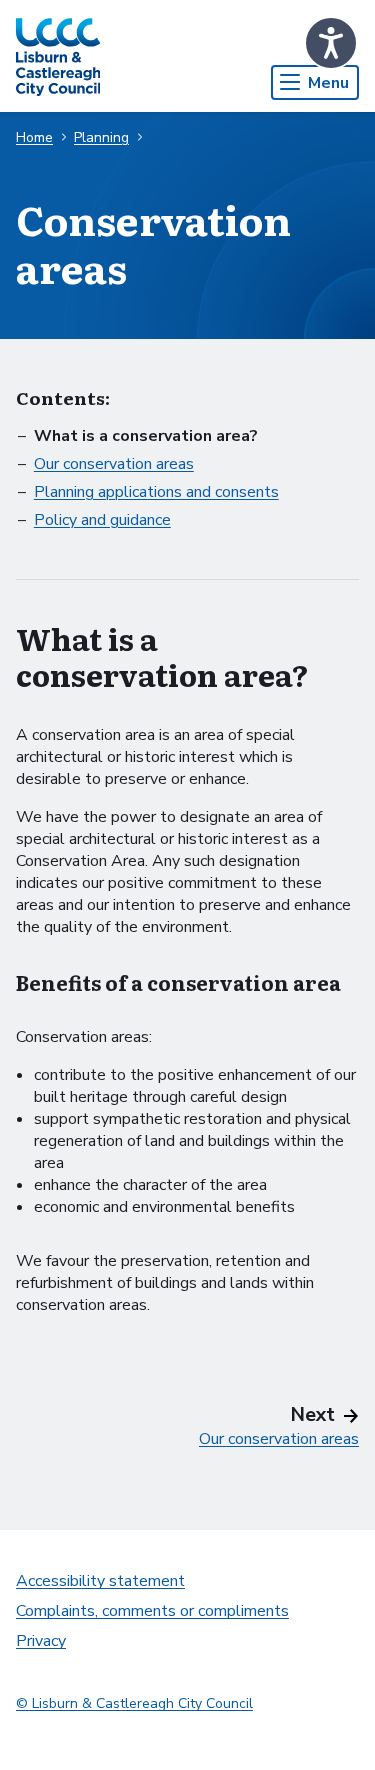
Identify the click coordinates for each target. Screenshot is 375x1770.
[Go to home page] (58, 56)
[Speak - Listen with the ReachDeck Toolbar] (331, 43)
